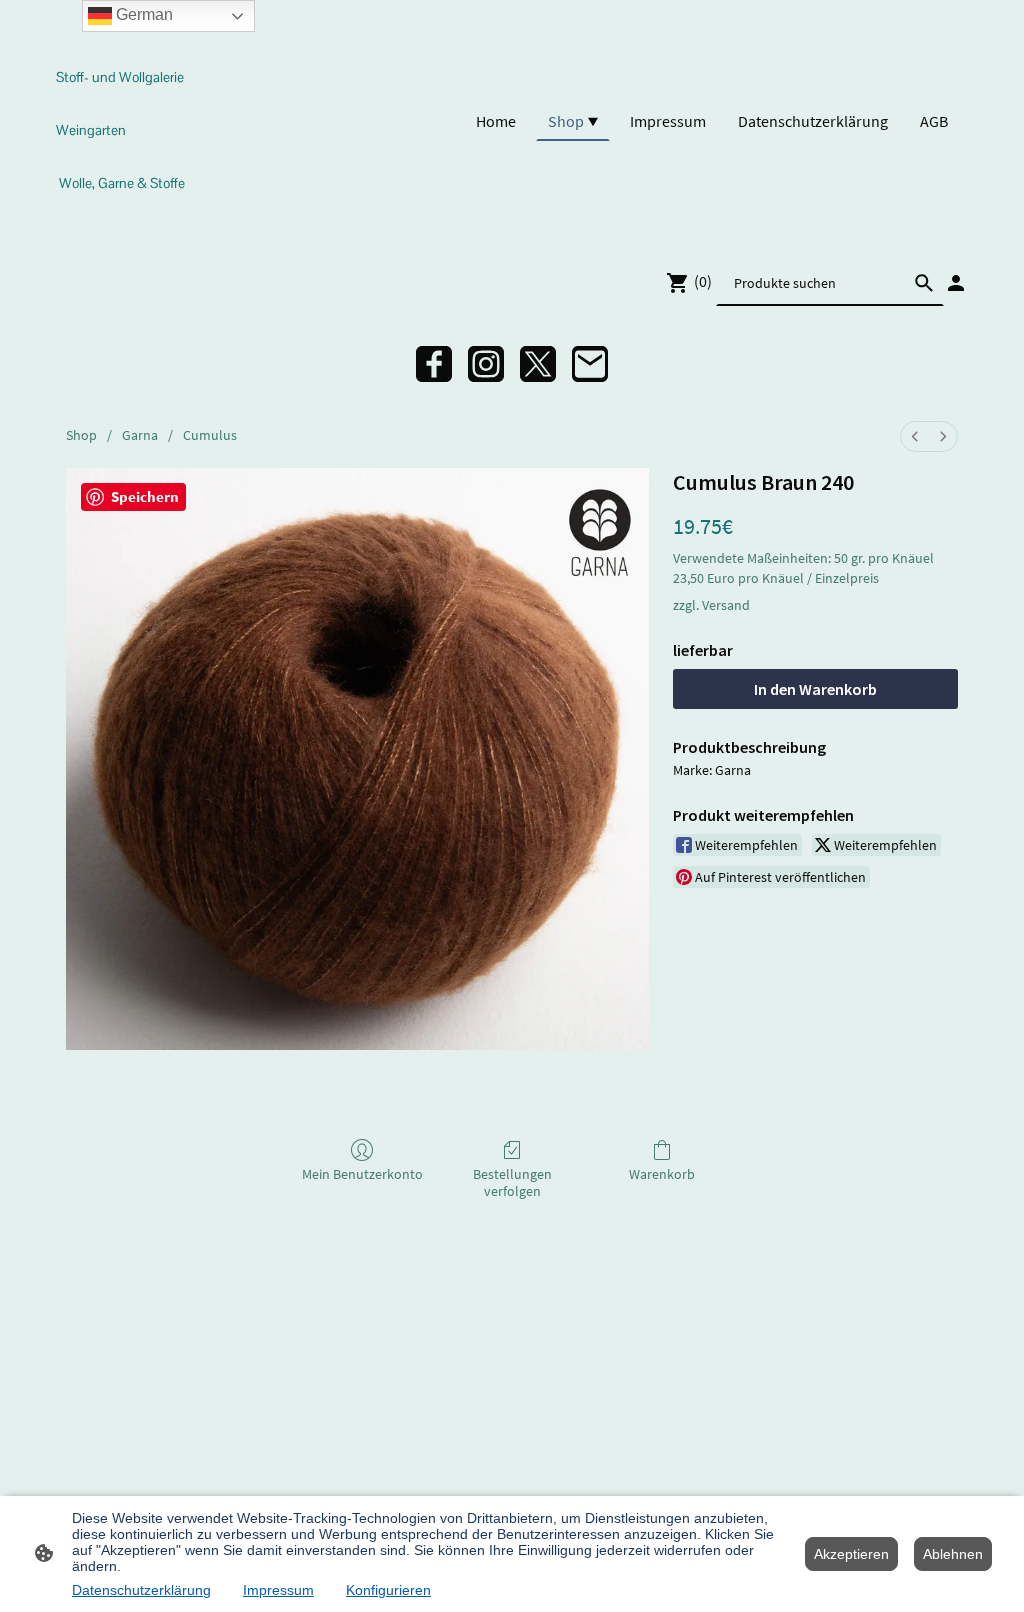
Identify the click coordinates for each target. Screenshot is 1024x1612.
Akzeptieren (851, 1554)
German (142, 14)
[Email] (590, 364)
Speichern (145, 496)
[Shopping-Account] (956, 283)
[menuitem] (915, 436)
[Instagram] (486, 364)
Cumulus (210, 435)
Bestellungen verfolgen (512, 1182)
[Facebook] (434, 364)
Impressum (278, 1590)
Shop (81, 435)
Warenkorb (662, 1174)
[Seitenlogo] (125, 218)
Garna (140, 435)
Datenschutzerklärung (141, 1590)
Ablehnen (953, 1554)
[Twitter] (538, 364)
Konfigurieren (388, 1590)
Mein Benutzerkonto (362, 1174)
